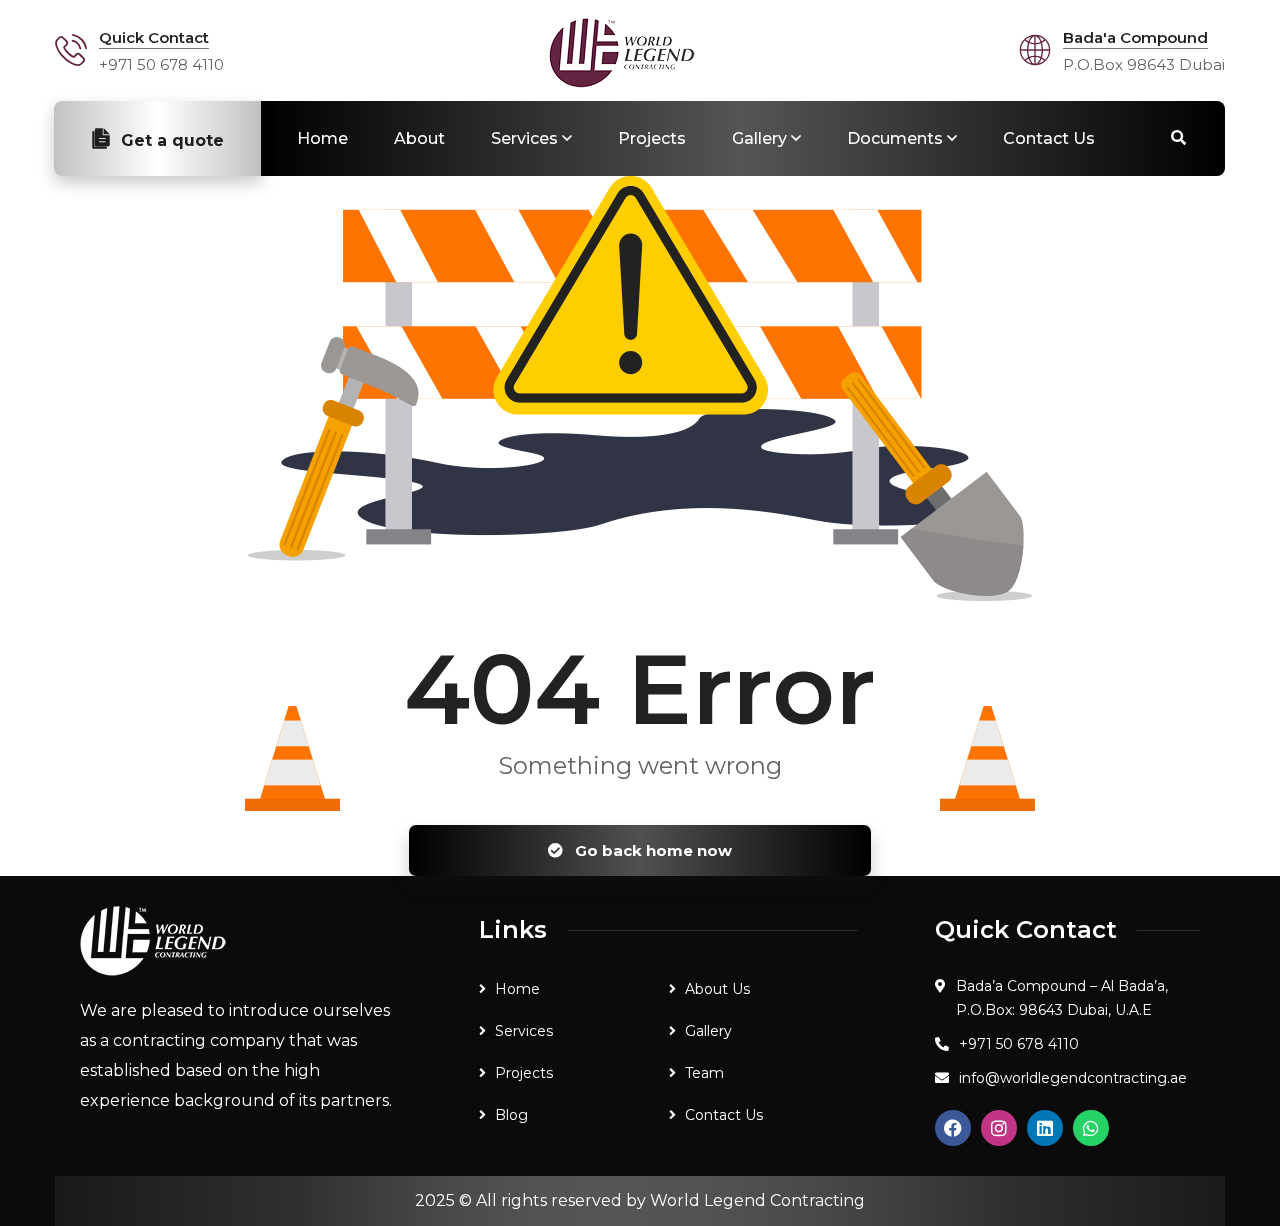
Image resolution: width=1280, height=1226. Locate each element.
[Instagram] (999, 1128)
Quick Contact (154, 37)
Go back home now (651, 850)
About (419, 138)
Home (322, 138)
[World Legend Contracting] (622, 53)
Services (524, 138)
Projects (652, 138)
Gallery (759, 138)
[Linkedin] (1045, 1128)
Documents (895, 138)
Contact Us (1049, 138)
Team (704, 1073)
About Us (717, 989)
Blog (511, 1115)
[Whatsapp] (1091, 1128)
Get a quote (172, 140)
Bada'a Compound (1135, 37)
